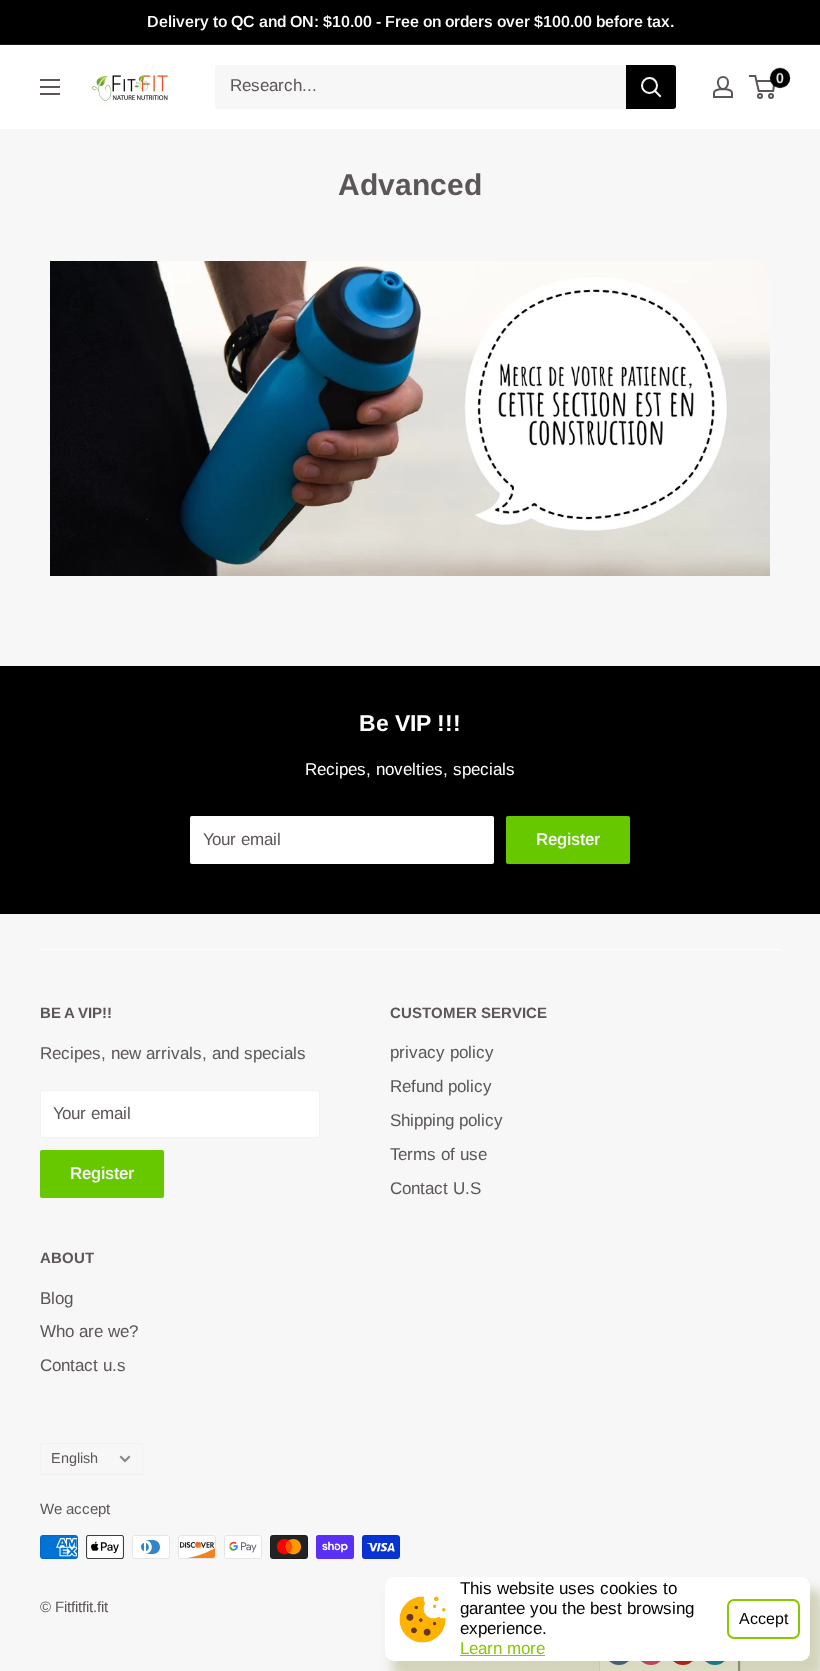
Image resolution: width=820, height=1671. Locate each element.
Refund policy (441, 1086)
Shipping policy (446, 1120)
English (74, 1458)
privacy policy (442, 1052)
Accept (763, 1618)
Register (568, 839)
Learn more (502, 1648)
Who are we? (89, 1331)
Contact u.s (83, 1365)
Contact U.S (435, 1188)
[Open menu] (50, 87)
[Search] (651, 87)
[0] (763, 87)
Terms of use (438, 1154)
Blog (56, 1298)
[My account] (723, 87)
